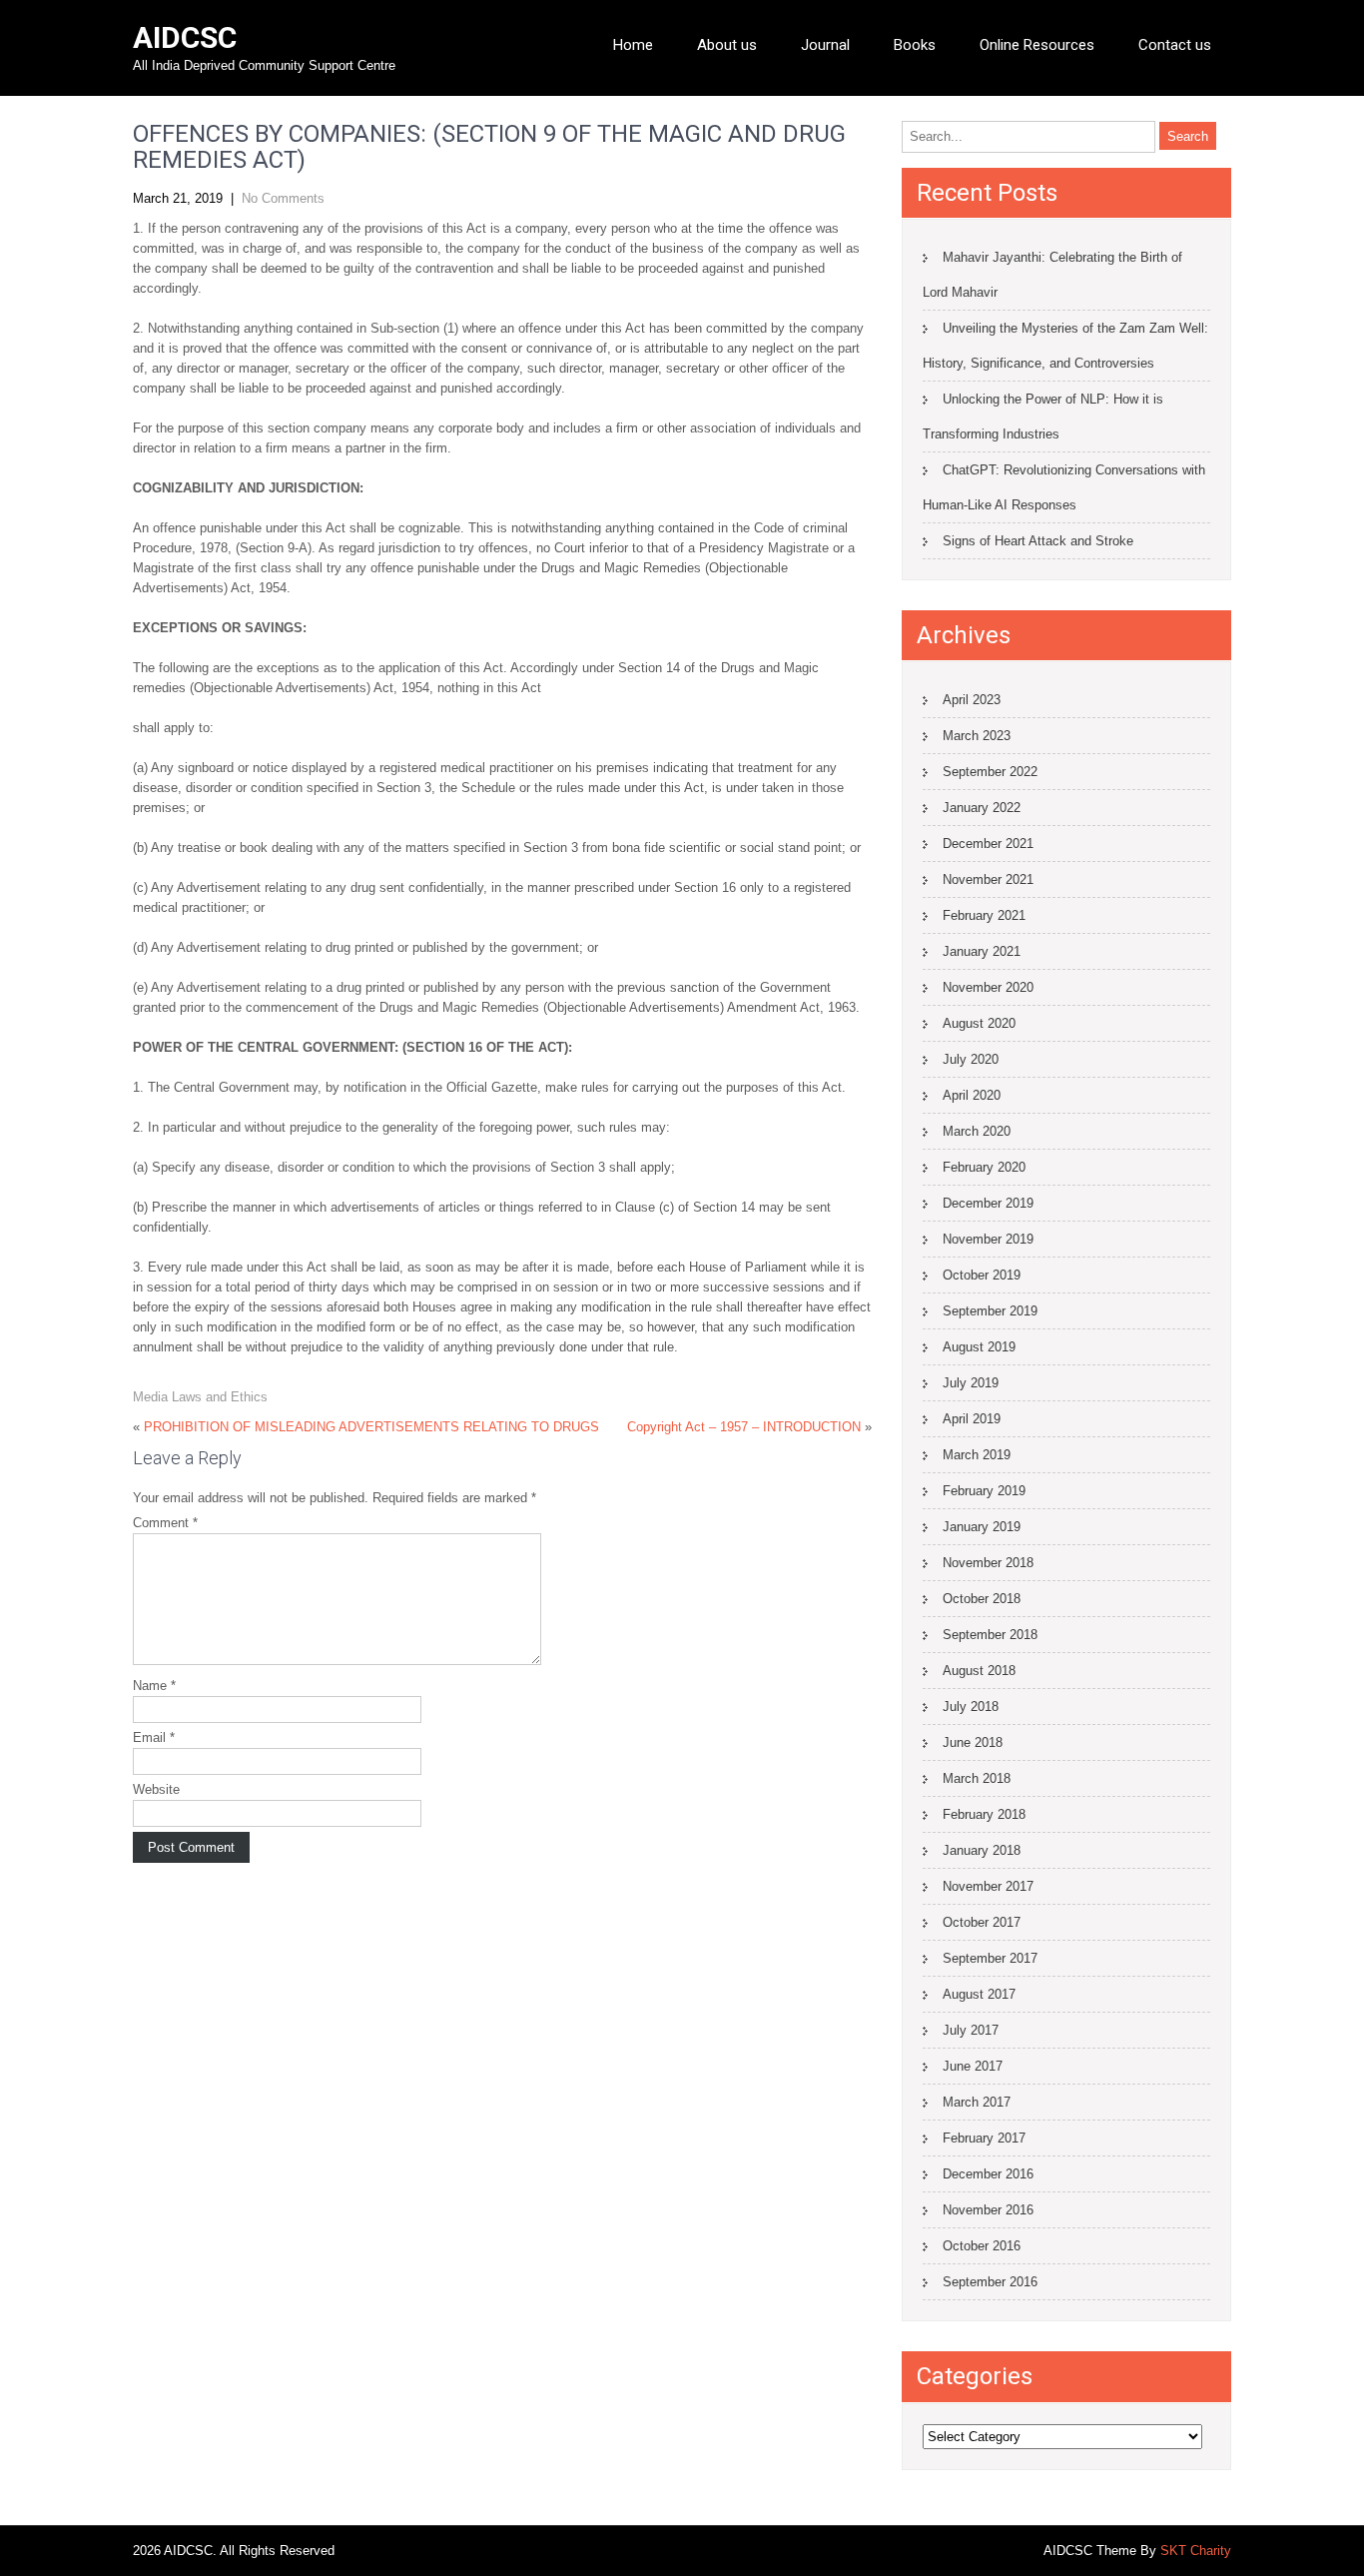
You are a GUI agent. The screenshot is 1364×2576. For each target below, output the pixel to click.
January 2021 (982, 951)
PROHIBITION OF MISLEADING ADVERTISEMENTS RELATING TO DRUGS (371, 1427)
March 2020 (977, 1131)
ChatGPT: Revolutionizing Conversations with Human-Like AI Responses (1064, 487)
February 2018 (984, 1814)
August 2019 (979, 1347)
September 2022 (990, 772)
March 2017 (977, 2102)
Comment (165, 1523)
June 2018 (973, 1742)
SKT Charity (1196, 2551)
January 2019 (982, 1527)
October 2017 (982, 1922)
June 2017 (973, 2066)
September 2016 (990, 2282)
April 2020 (972, 1095)
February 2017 (984, 2138)
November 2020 (988, 987)
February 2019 (984, 1491)
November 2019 (988, 1239)
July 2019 (971, 1383)
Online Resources (1037, 45)
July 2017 (971, 2030)
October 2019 (982, 1275)
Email (154, 1737)
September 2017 (990, 1958)
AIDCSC (185, 37)
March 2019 (977, 1455)
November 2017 (988, 1886)
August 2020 (979, 1023)
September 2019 (990, 1311)
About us (727, 45)
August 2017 (979, 1994)
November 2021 (988, 879)
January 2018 (982, 1850)
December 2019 (988, 1203)
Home (633, 45)
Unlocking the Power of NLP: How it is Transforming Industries (1043, 417)
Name (154, 1686)
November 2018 (988, 1563)
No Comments (283, 198)
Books (915, 45)
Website (156, 1789)
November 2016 (988, 2210)
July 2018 (971, 1707)
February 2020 (984, 1167)
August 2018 (979, 1671)
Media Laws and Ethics (200, 1397)
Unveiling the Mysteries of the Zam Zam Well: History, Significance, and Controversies (1065, 346)
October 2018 (982, 1599)
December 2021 (988, 844)
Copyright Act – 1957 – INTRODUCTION (744, 1427)
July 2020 (971, 1059)
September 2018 (990, 1635)
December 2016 (988, 2174)
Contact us (1175, 45)
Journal (825, 45)
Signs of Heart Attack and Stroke (1038, 541)
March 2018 (977, 1778)
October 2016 (982, 2246)
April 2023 (972, 700)
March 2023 (977, 736)
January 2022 (982, 808)
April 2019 (972, 1419)
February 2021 (984, 915)
